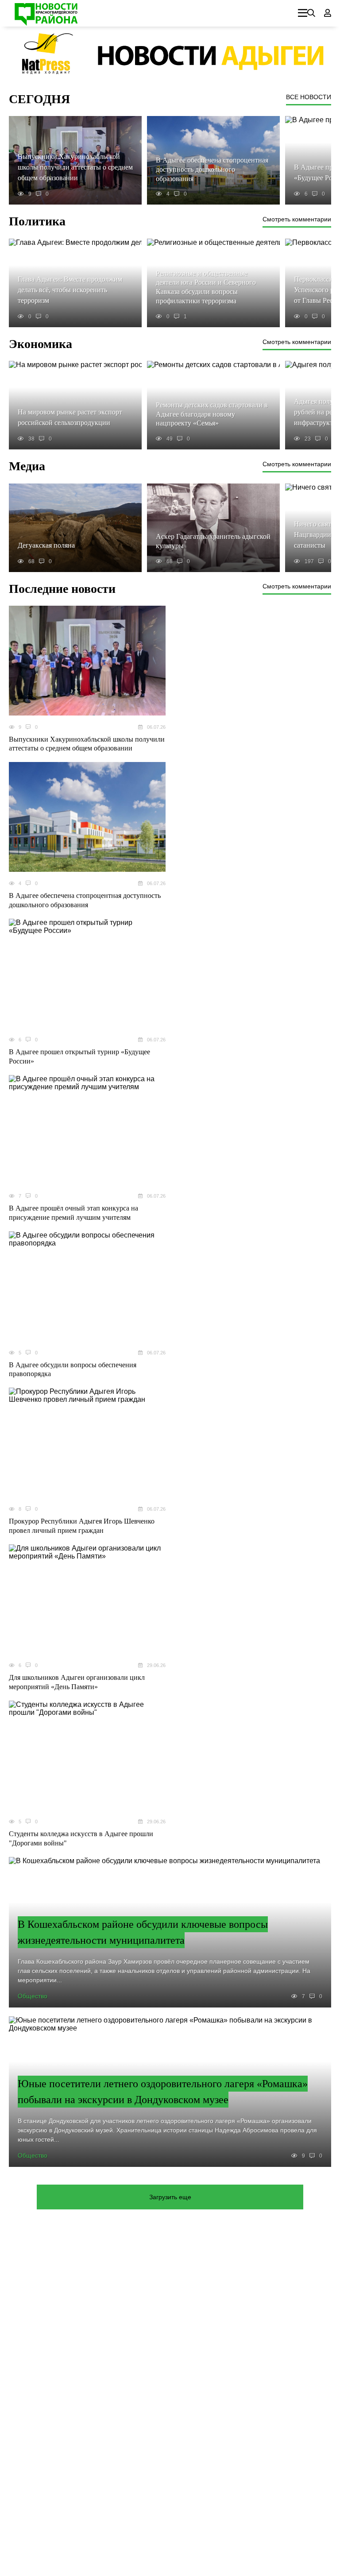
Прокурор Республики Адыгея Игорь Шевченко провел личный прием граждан (82, 1526)
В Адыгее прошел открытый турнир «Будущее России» (79, 1056)
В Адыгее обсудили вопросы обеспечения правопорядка (73, 1369)
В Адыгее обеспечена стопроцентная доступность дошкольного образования (85, 900)
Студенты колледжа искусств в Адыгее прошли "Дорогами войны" (81, 1838)
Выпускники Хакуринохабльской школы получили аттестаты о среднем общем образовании (87, 744)
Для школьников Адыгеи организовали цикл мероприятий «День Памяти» (77, 1682)
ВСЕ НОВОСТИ (309, 97)
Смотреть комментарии (297, 219)
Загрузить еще (170, 2197)
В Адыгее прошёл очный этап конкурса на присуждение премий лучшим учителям (73, 1213)
